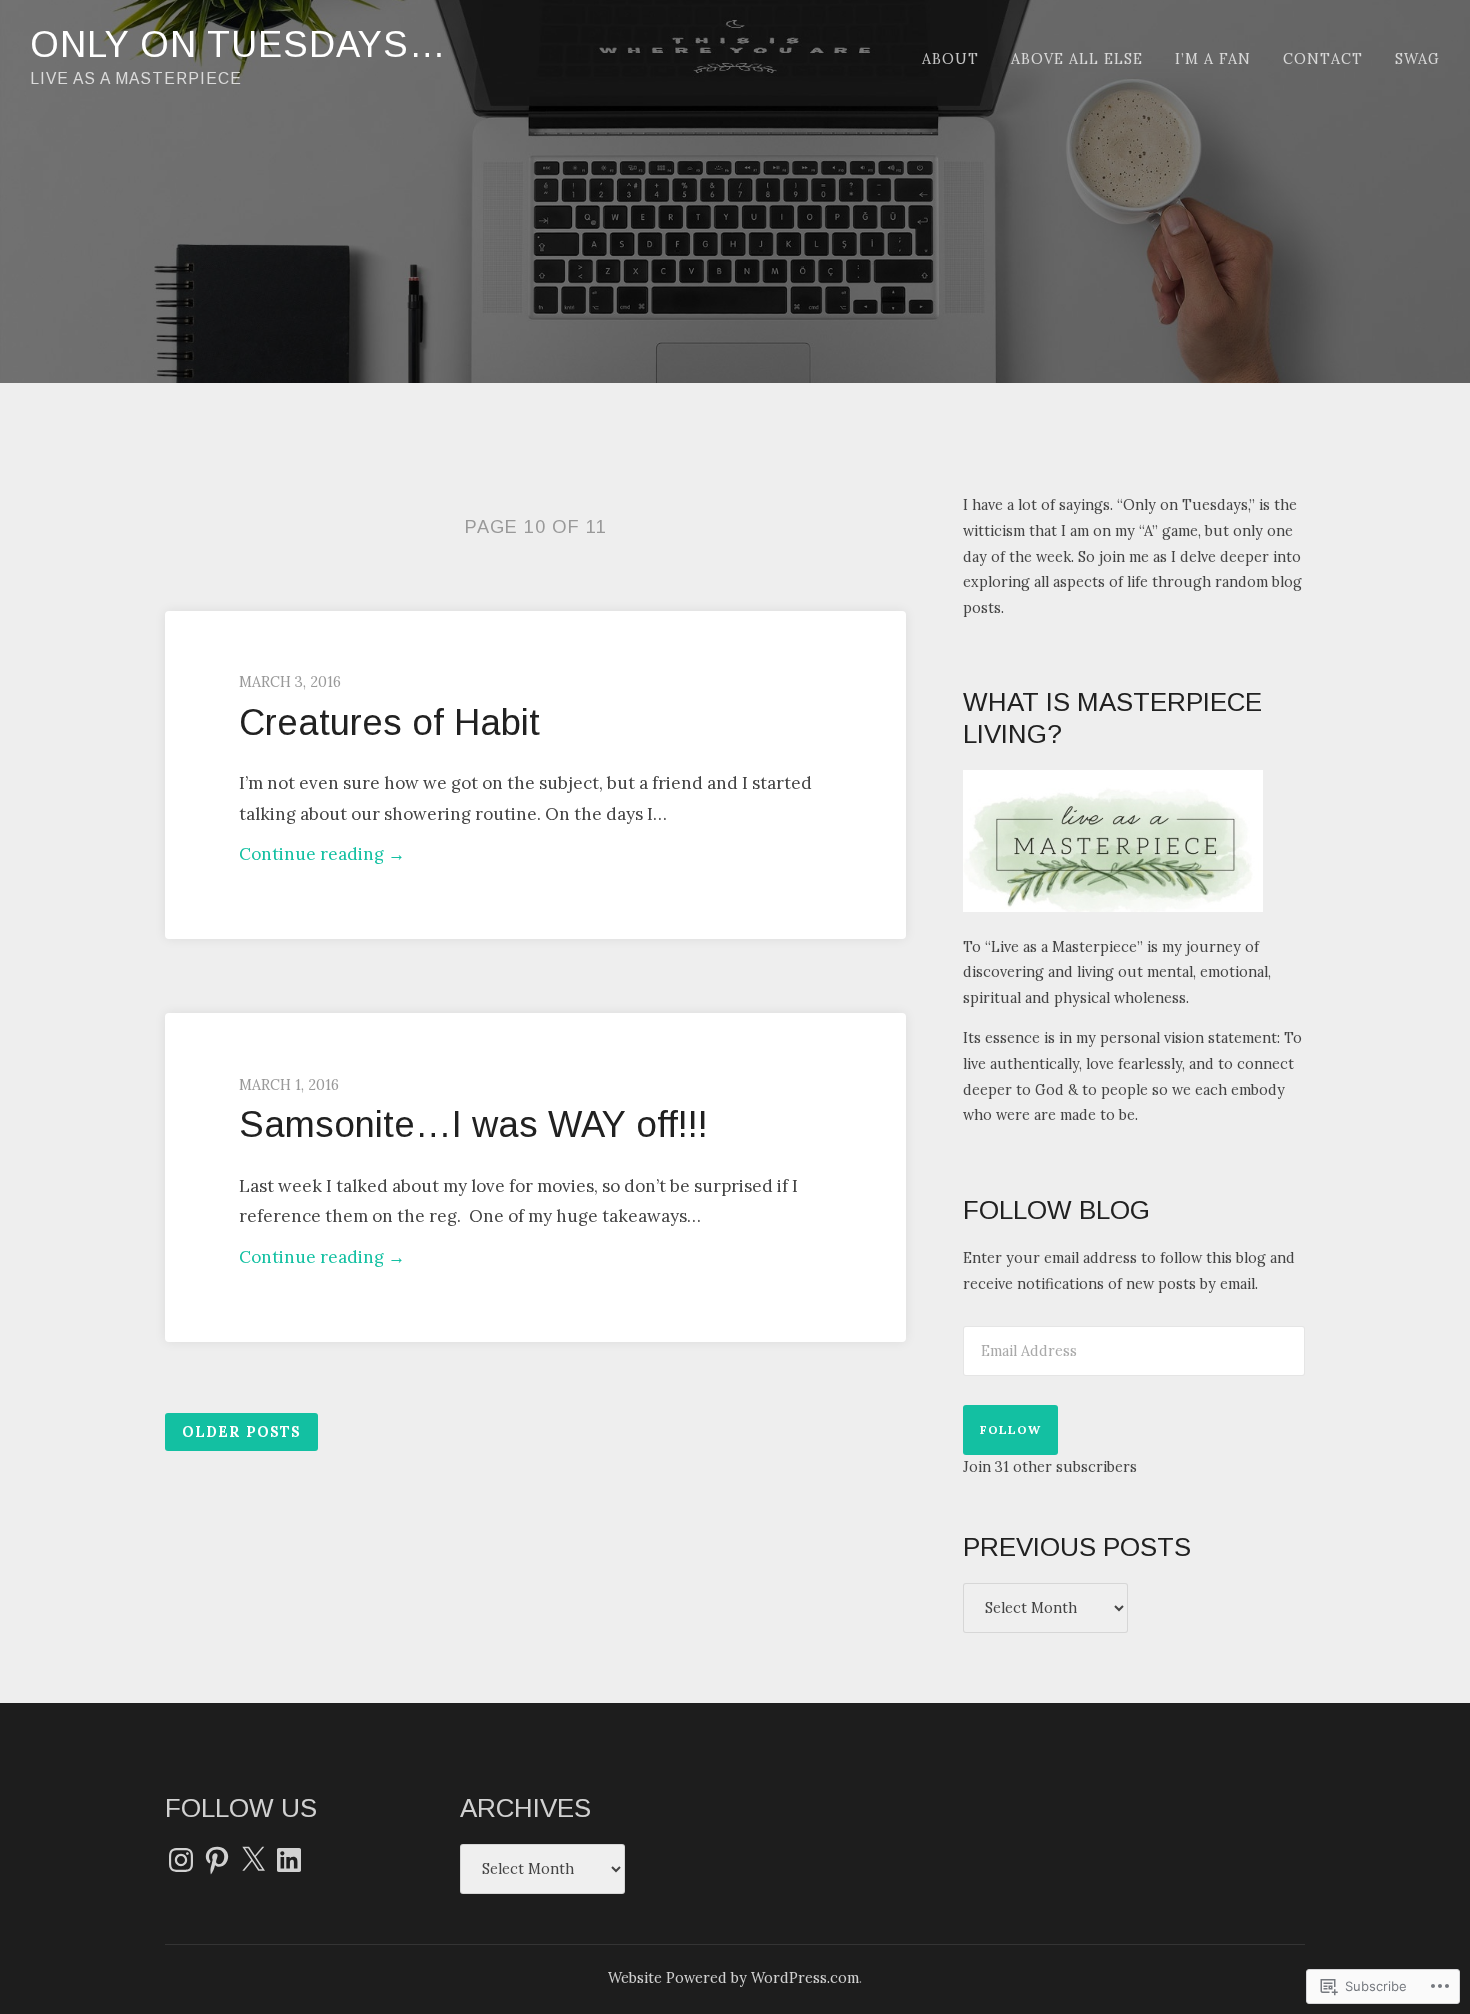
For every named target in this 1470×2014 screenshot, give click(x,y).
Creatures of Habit (389, 722)
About (950, 59)
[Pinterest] (217, 1860)
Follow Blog (1056, 1210)
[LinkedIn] (289, 1860)
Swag (1417, 59)
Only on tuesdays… (238, 44)
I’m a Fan (1213, 59)
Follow (1010, 1429)
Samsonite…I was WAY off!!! (473, 1124)
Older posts (241, 1432)
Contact (1323, 59)
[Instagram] (181, 1860)
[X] (253, 1860)
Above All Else (1077, 59)
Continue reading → (322, 856)
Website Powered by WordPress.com (733, 1978)
